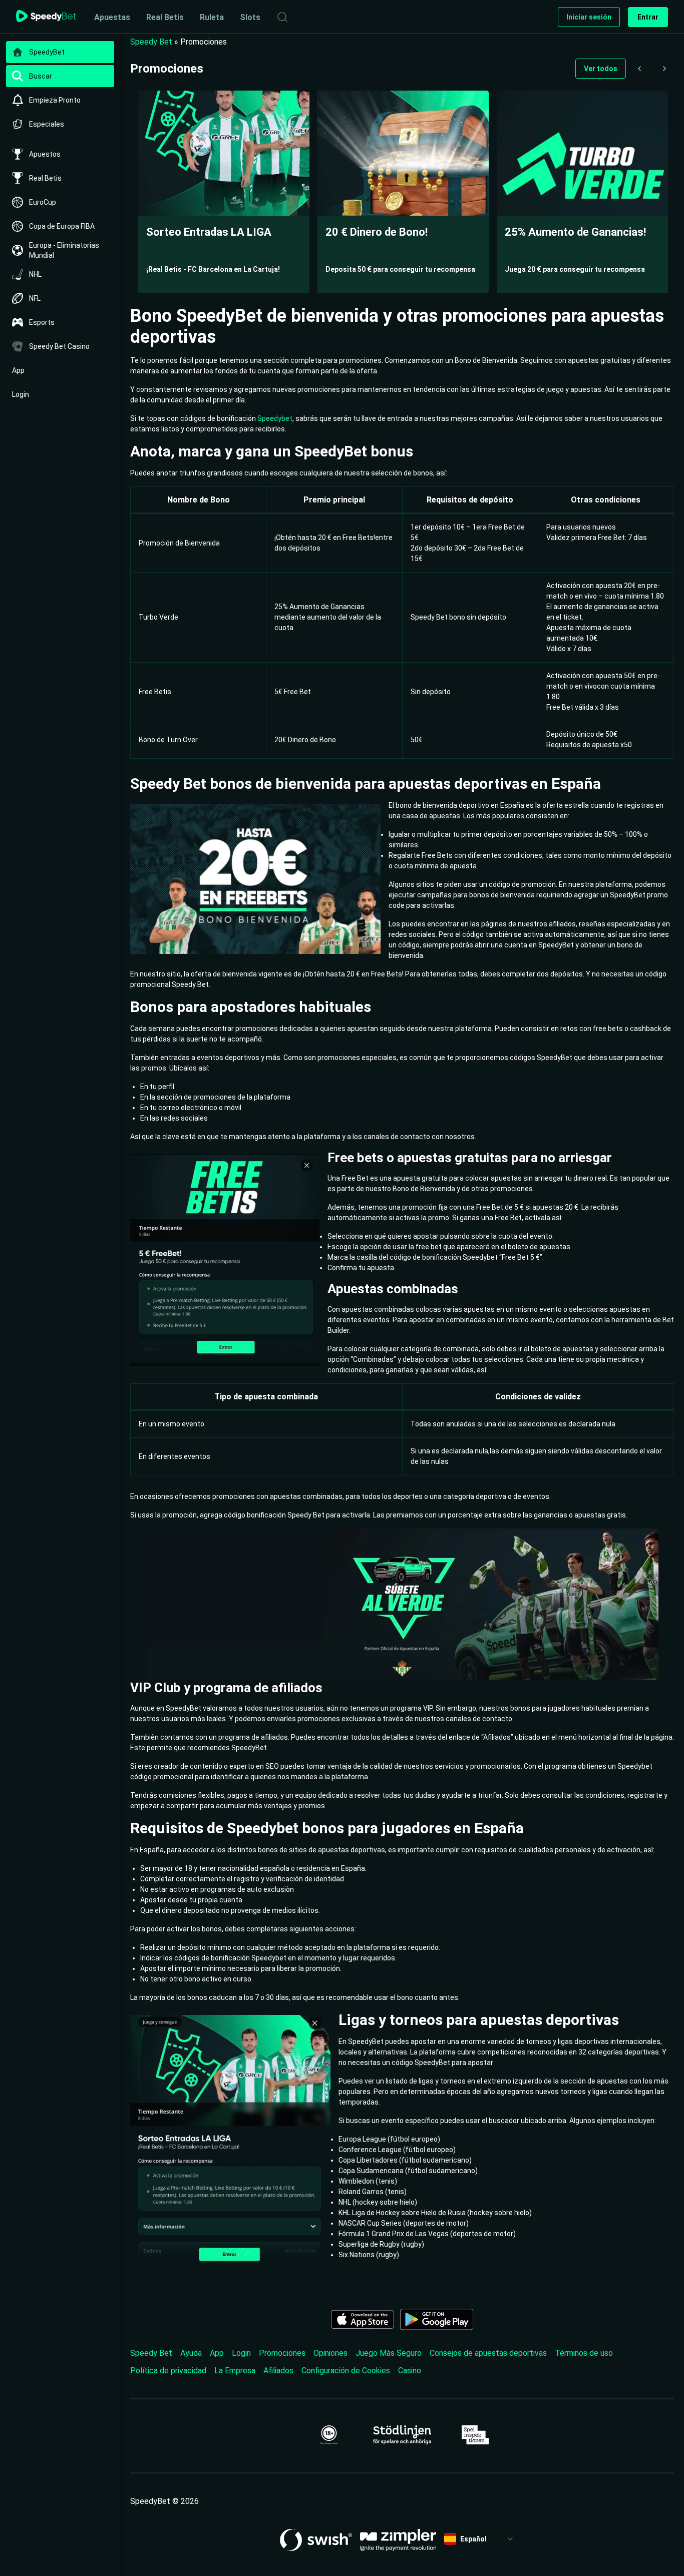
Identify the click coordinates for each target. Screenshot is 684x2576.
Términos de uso (584, 2353)
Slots (250, 17)
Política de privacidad (168, 2371)
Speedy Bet (151, 42)
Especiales (47, 124)
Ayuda (191, 2353)
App (18, 370)
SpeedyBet (47, 52)
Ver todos (601, 69)
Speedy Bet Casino (59, 346)
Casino (410, 2371)
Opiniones (330, 2353)
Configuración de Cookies (346, 2371)
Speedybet (275, 418)
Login (21, 394)
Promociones (282, 2353)
